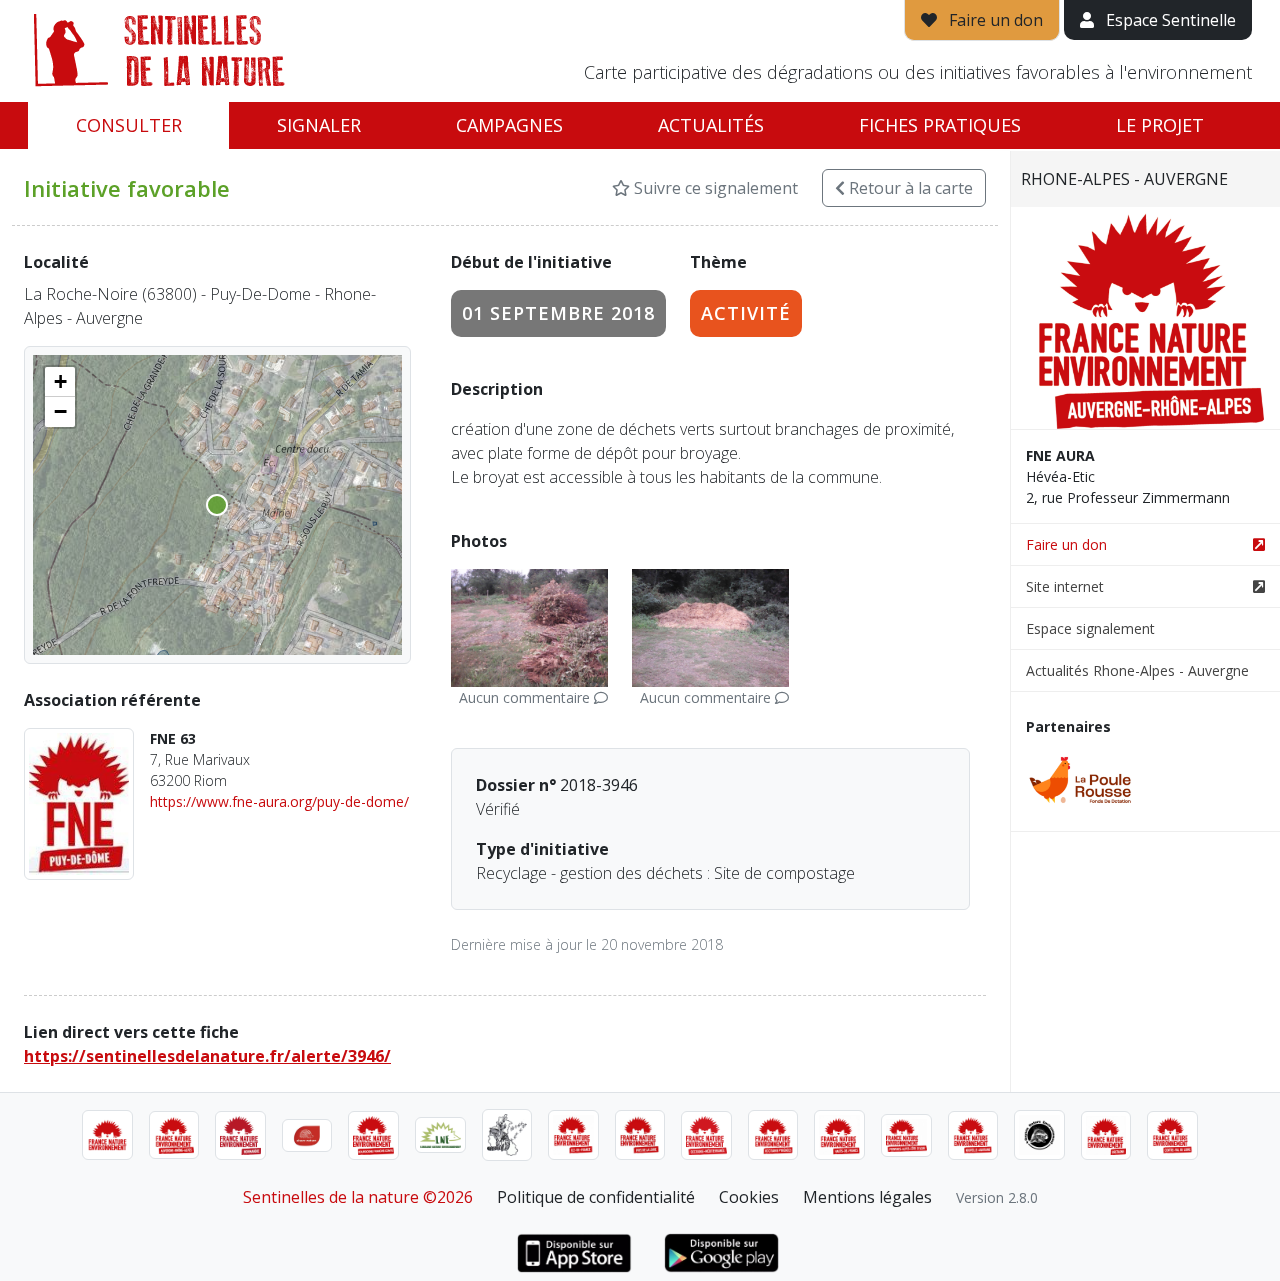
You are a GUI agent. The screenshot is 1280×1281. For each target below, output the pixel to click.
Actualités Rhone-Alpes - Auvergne (1137, 670)
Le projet (1160, 125)
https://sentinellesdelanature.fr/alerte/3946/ (207, 1056)
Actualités (711, 125)
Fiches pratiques (940, 125)
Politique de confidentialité (596, 1197)
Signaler (319, 125)
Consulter (129, 125)
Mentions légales (867, 1197)
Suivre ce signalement (714, 188)
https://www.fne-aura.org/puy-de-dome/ (279, 801)
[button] (60, 382)
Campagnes (509, 125)
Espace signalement (1090, 628)
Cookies (749, 1197)
